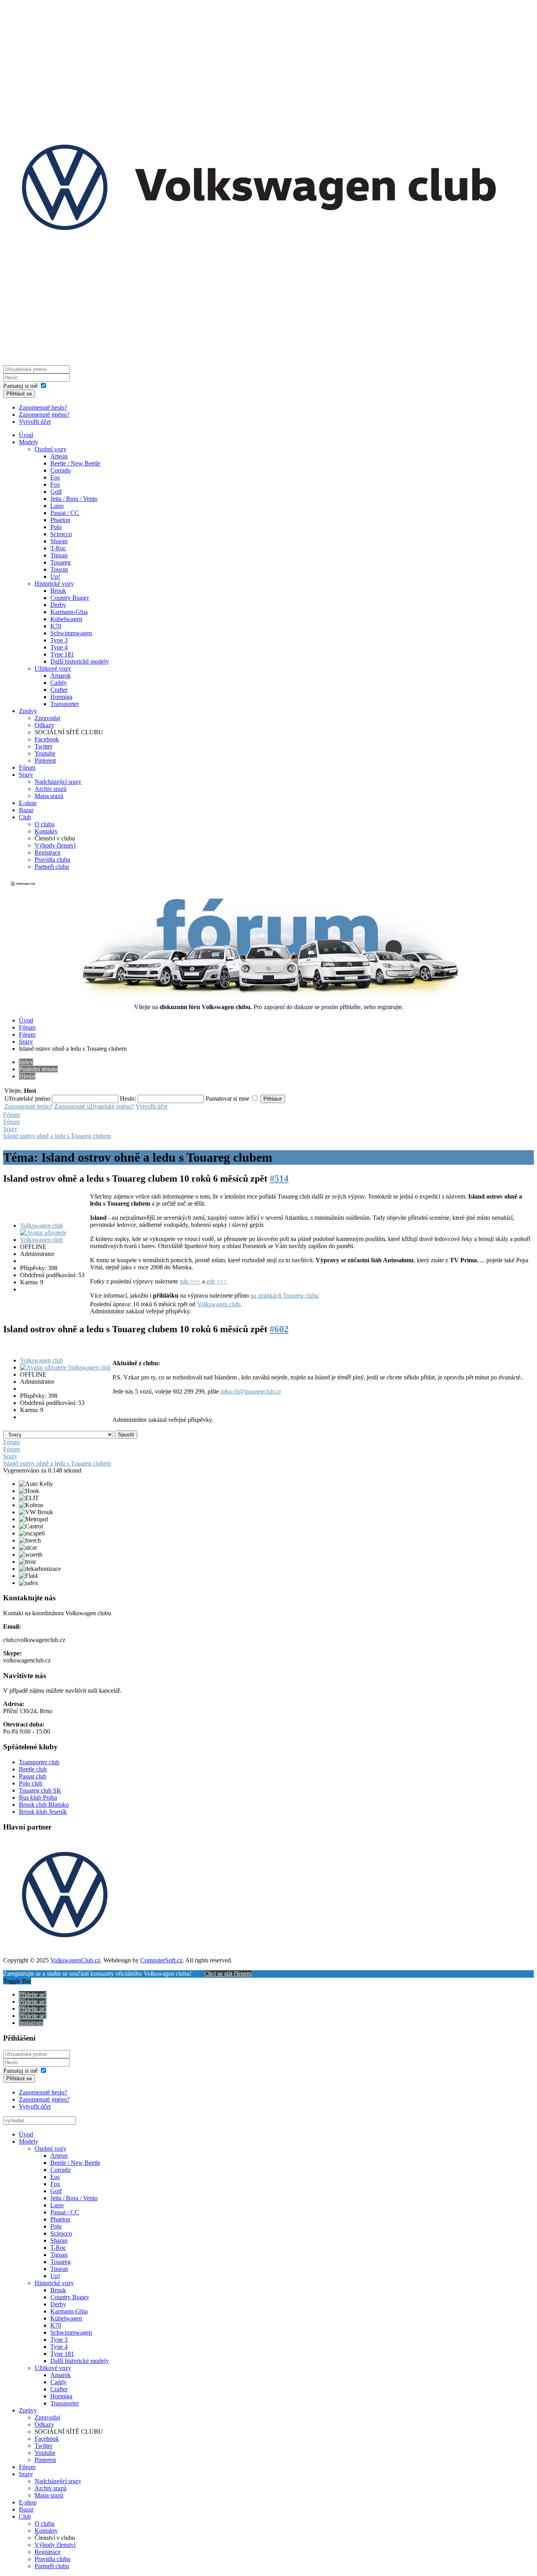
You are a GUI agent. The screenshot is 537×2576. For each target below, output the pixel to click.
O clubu (45, 824)
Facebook (47, 739)
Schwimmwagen (71, 633)
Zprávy (28, 711)
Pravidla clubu (52, 860)
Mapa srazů (49, 796)
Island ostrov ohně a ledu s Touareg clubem (57, 1136)
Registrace (48, 852)
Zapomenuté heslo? (43, 407)
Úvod (26, 435)
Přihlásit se (19, 394)
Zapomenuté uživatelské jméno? (94, 1106)
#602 (279, 1329)
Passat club (33, 1776)
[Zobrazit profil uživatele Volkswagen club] (54, 1240)
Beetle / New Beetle (75, 463)
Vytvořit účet (35, 422)
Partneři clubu (52, 867)
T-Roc (58, 548)
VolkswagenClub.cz (75, 1960)
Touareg (61, 562)
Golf (56, 492)
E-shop (28, 803)
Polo (56, 527)
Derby (58, 605)
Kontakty (46, 831)
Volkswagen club (41, 1225)
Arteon (59, 456)
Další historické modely (80, 661)
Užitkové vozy (53, 668)
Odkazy (44, 725)
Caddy (59, 683)
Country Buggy (70, 598)
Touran (59, 569)
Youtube (45, 753)
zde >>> (190, 1281)
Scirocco (61, 534)
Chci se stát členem (228, 1974)
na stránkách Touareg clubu (285, 1295)
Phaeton (60, 520)
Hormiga (61, 697)
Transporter (64, 704)
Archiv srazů (51, 789)
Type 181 (62, 654)
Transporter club (39, 1762)
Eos (55, 477)
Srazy (26, 775)
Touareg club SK (40, 1790)
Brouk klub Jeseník (43, 1812)
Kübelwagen (66, 619)
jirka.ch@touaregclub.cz (251, 1391)
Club (25, 817)
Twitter (43, 746)
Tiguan (59, 555)
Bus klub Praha (38, 1797)
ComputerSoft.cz (161, 1960)
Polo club (31, 1783)
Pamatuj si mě (20, 386)
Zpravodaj (47, 718)
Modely (29, 442)
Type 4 (59, 647)
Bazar (26, 810)
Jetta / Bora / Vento (74, 499)
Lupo (57, 506)
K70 (56, 626)
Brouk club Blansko (44, 1805)
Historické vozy (54, 584)
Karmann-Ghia (69, 612)
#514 (279, 1179)
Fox (55, 484)
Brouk (58, 591)
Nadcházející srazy (58, 782)
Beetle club (33, 1769)
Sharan (59, 541)
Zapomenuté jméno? (44, 415)
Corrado (61, 470)
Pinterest (45, 760)
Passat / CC (65, 513)
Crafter (59, 690)
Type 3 (59, 640)
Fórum (27, 768)
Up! (55, 576)
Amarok (61, 676)
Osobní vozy (51, 449)
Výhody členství (55, 845)
